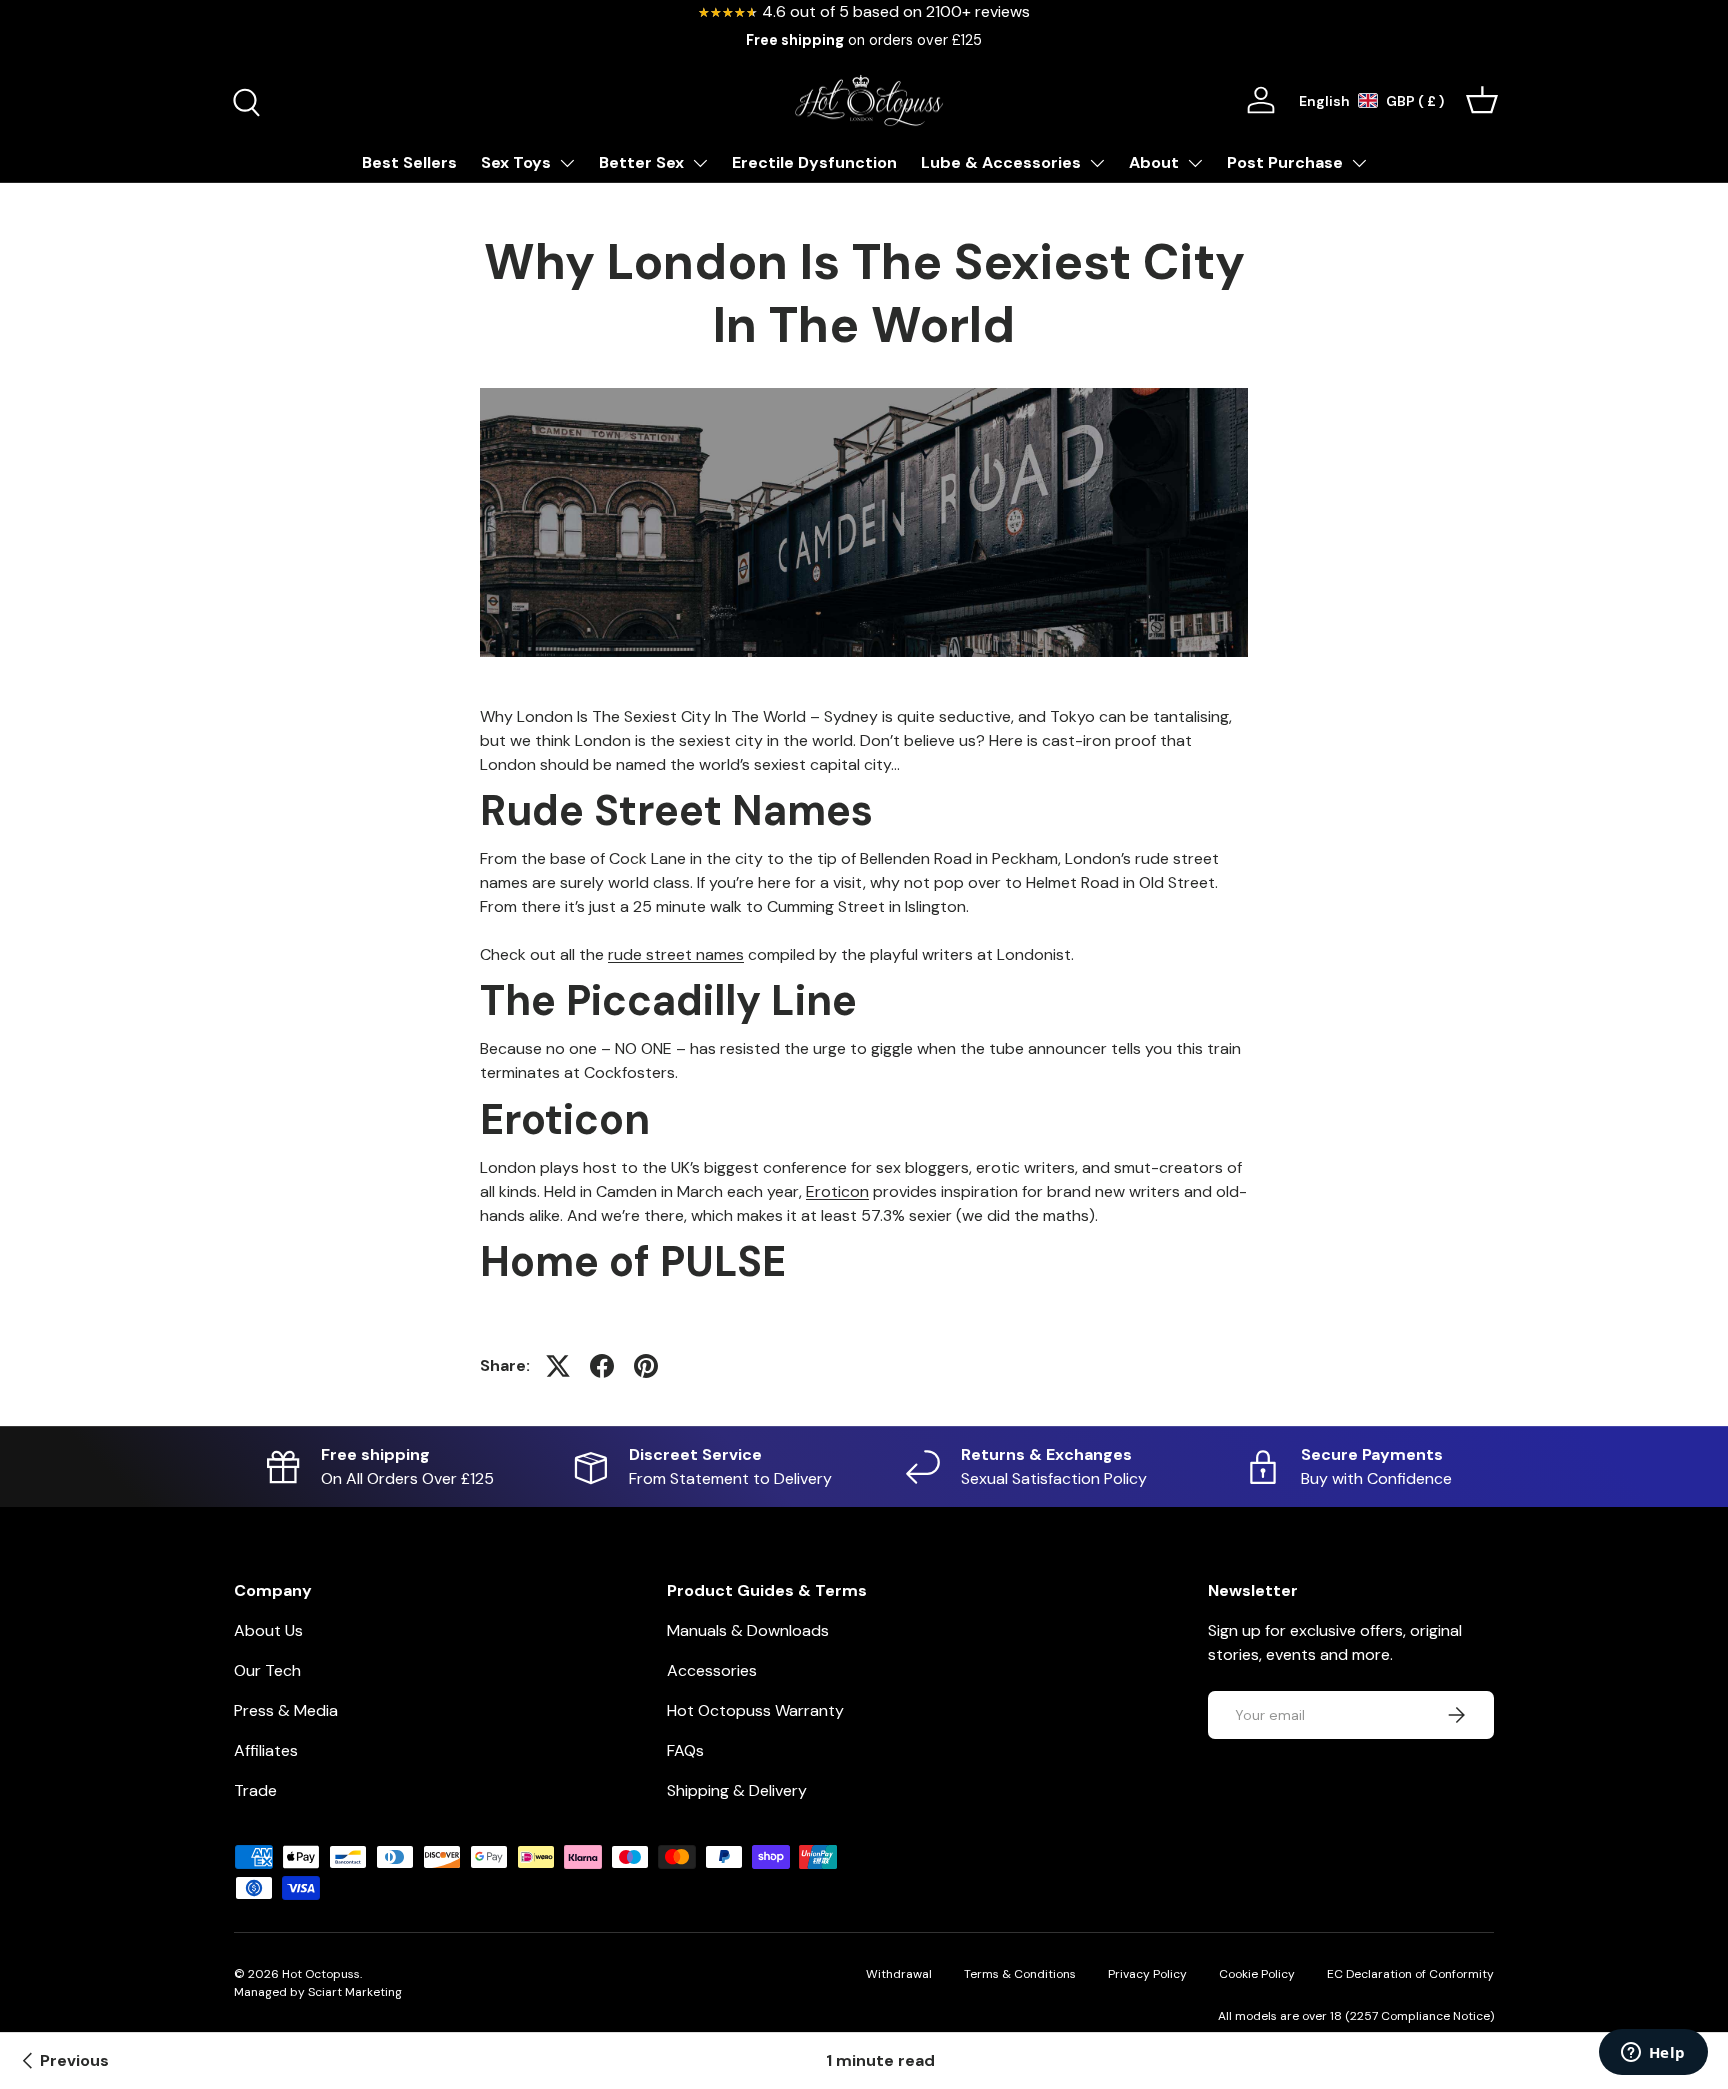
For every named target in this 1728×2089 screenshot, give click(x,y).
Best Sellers (409, 162)
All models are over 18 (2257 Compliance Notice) (1356, 2016)
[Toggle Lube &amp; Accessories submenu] (1097, 163)
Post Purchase (1285, 162)
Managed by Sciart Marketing (318, 1992)
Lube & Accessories (1001, 162)
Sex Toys (516, 162)
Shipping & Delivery (737, 1790)
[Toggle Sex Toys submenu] (567, 163)
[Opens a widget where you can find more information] (1653, 2054)
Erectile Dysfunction (814, 162)
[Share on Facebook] (602, 1366)
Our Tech (267, 1670)
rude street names (676, 954)
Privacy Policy (1147, 1974)
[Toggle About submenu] (1195, 163)
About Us (268, 1630)
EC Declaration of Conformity (1410, 1974)
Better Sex (641, 162)
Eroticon (837, 1191)
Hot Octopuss (321, 1974)
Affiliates (266, 1750)
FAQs (685, 1750)
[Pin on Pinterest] (646, 1366)
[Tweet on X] (558, 1366)
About (1154, 162)
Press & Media (286, 1710)
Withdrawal (899, 1974)
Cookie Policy (1257, 1974)
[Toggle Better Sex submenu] (700, 163)
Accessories (712, 1670)
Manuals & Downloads (748, 1630)
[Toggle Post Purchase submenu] (1359, 163)
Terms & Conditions (1020, 1974)
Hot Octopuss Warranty (755, 1710)
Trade (255, 1790)
